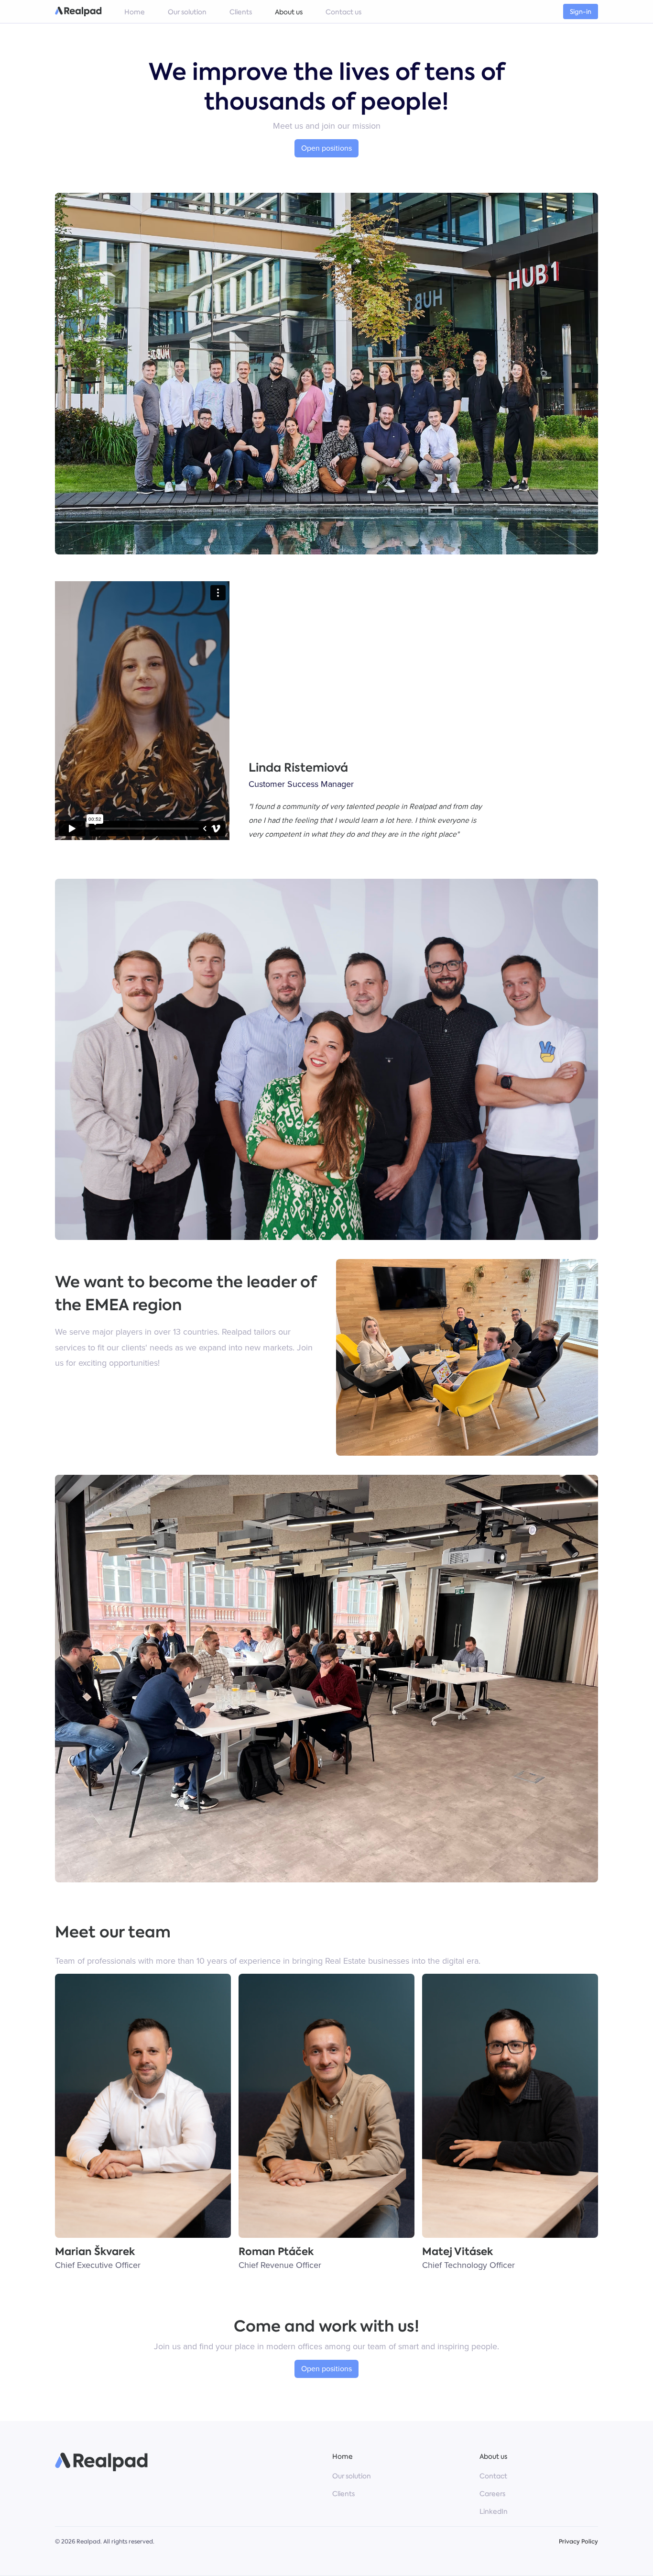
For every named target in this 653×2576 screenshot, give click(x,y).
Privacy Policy (578, 2542)
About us (493, 2456)
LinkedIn (494, 2511)
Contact (493, 2476)
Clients (343, 2494)
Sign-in (581, 12)
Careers (492, 2494)
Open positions (326, 148)
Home (343, 2456)
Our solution (352, 2476)
